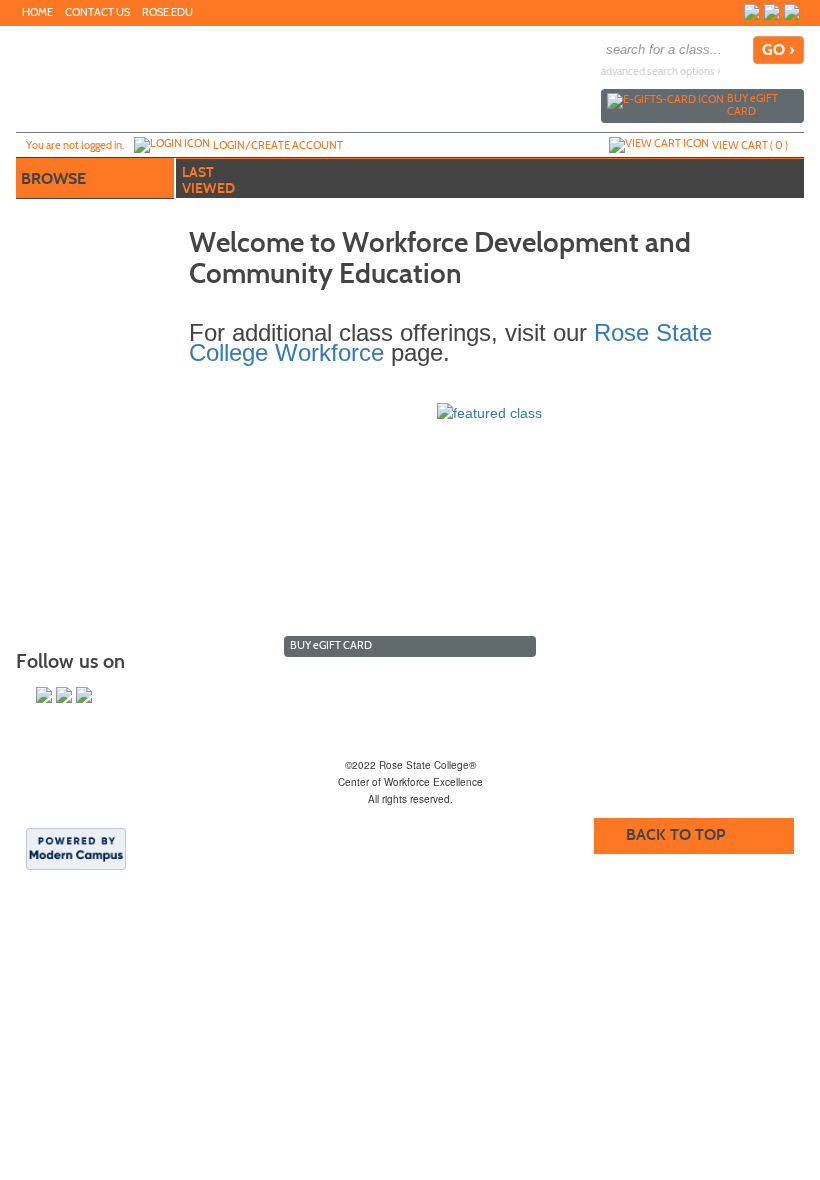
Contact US (97, 12)
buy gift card (752, 104)
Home (37, 12)
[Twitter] (772, 12)
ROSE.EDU (167, 12)
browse (53, 178)
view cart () (750, 145)
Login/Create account (278, 145)
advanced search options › (661, 71)
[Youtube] (792, 12)
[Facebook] (752, 12)
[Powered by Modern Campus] (76, 848)
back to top (675, 834)
